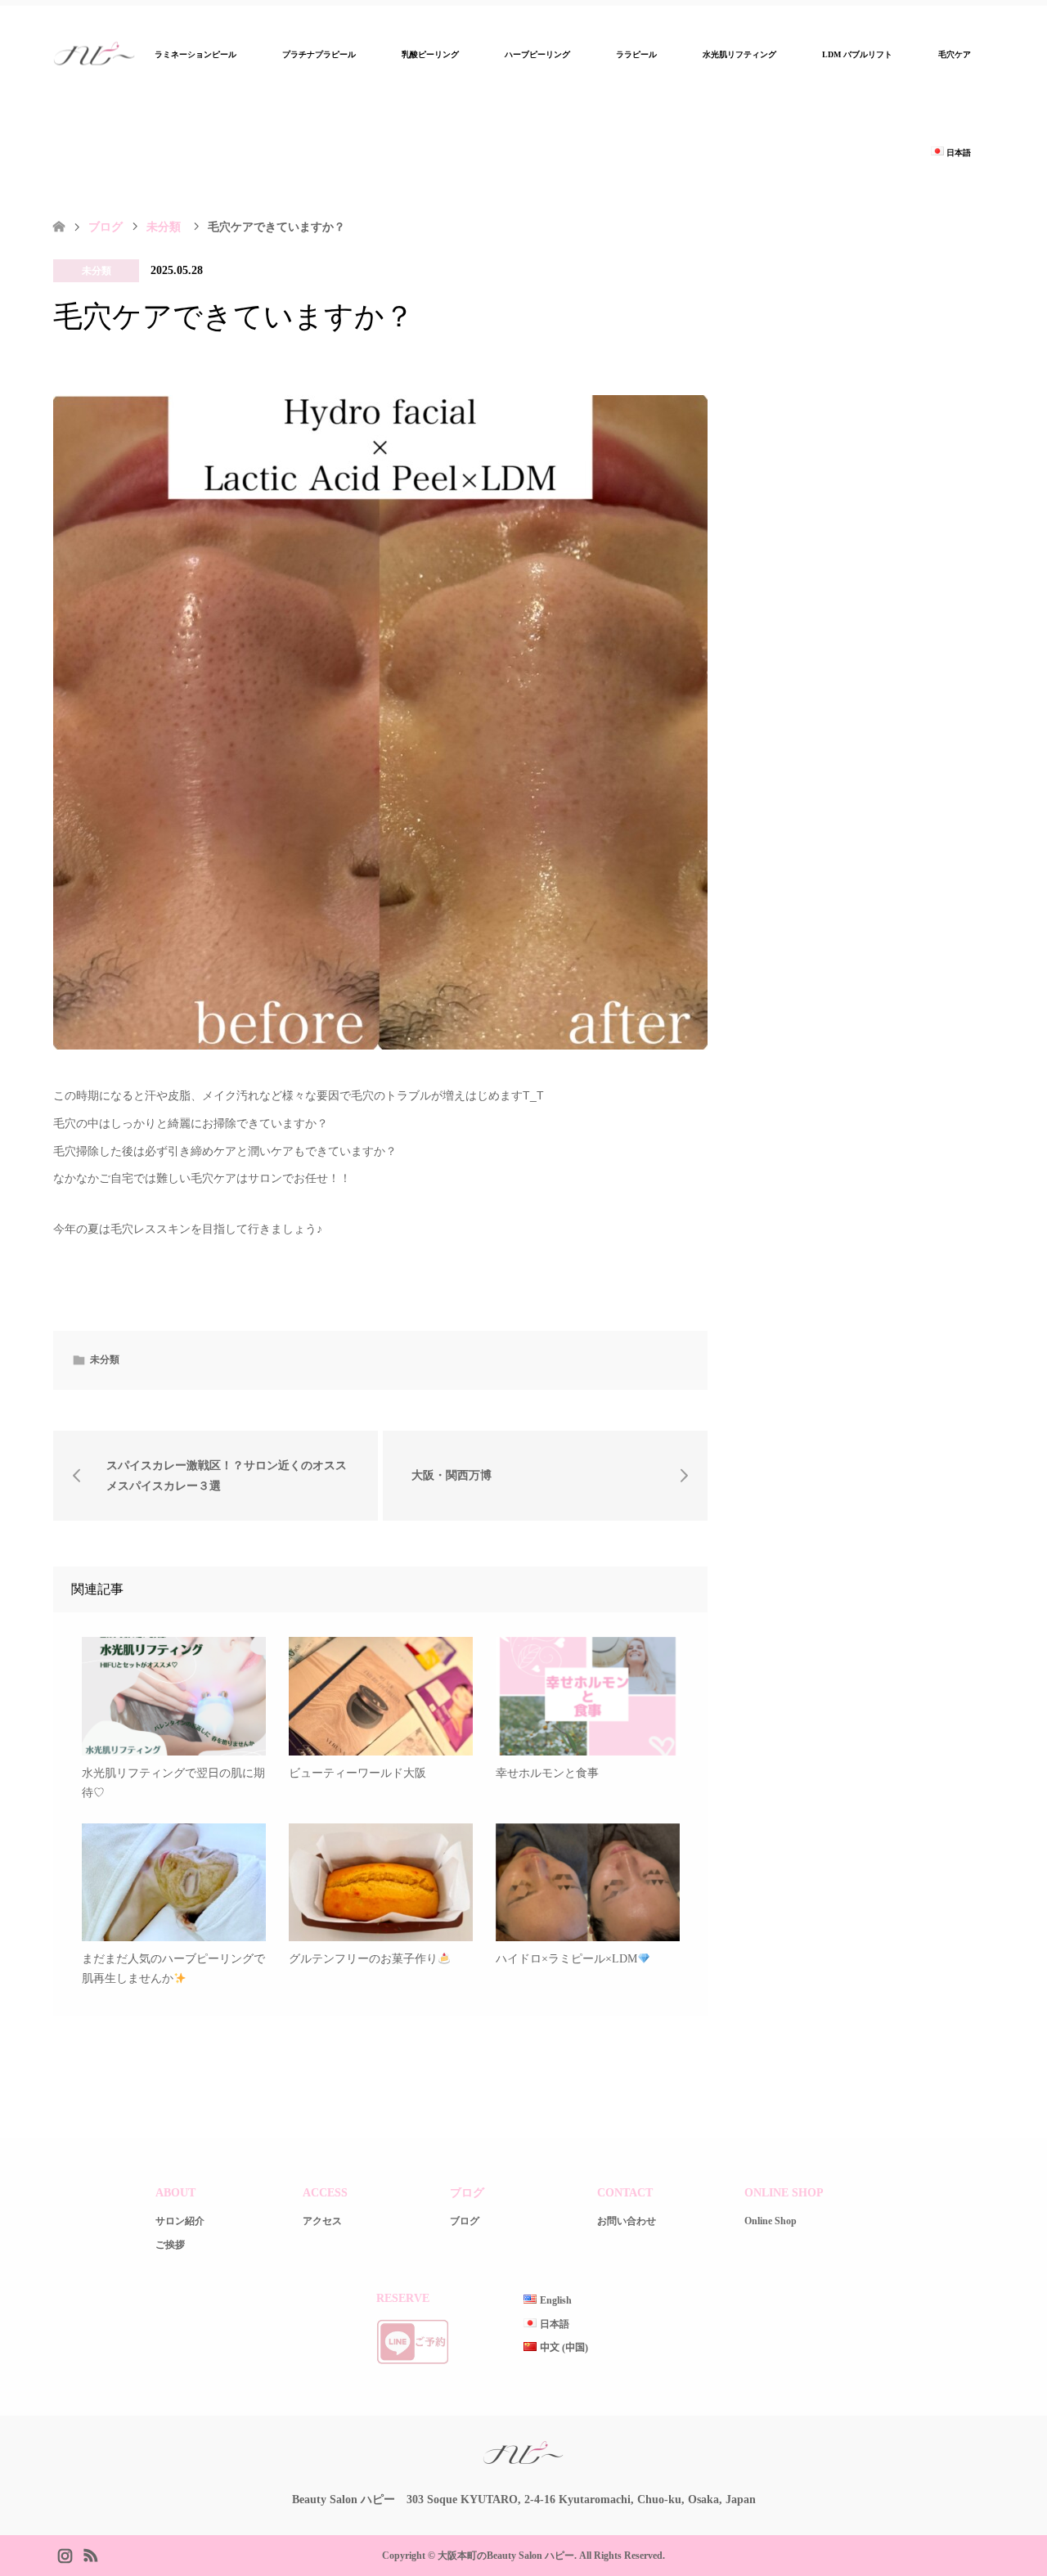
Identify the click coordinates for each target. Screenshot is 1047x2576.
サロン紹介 (180, 2221)
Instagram (65, 2554)
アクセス (322, 2221)
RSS (90, 2554)
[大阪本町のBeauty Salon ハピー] (523, 2463)
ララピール (636, 54)
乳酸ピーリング (430, 54)
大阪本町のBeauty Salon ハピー (506, 2556)
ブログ (106, 227)
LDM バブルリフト (857, 54)
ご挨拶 (170, 2245)
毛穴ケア (955, 54)
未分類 (97, 271)
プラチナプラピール (319, 54)
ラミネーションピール (195, 54)
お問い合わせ (627, 2221)
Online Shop (771, 2221)
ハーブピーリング (537, 54)
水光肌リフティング (739, 54)
